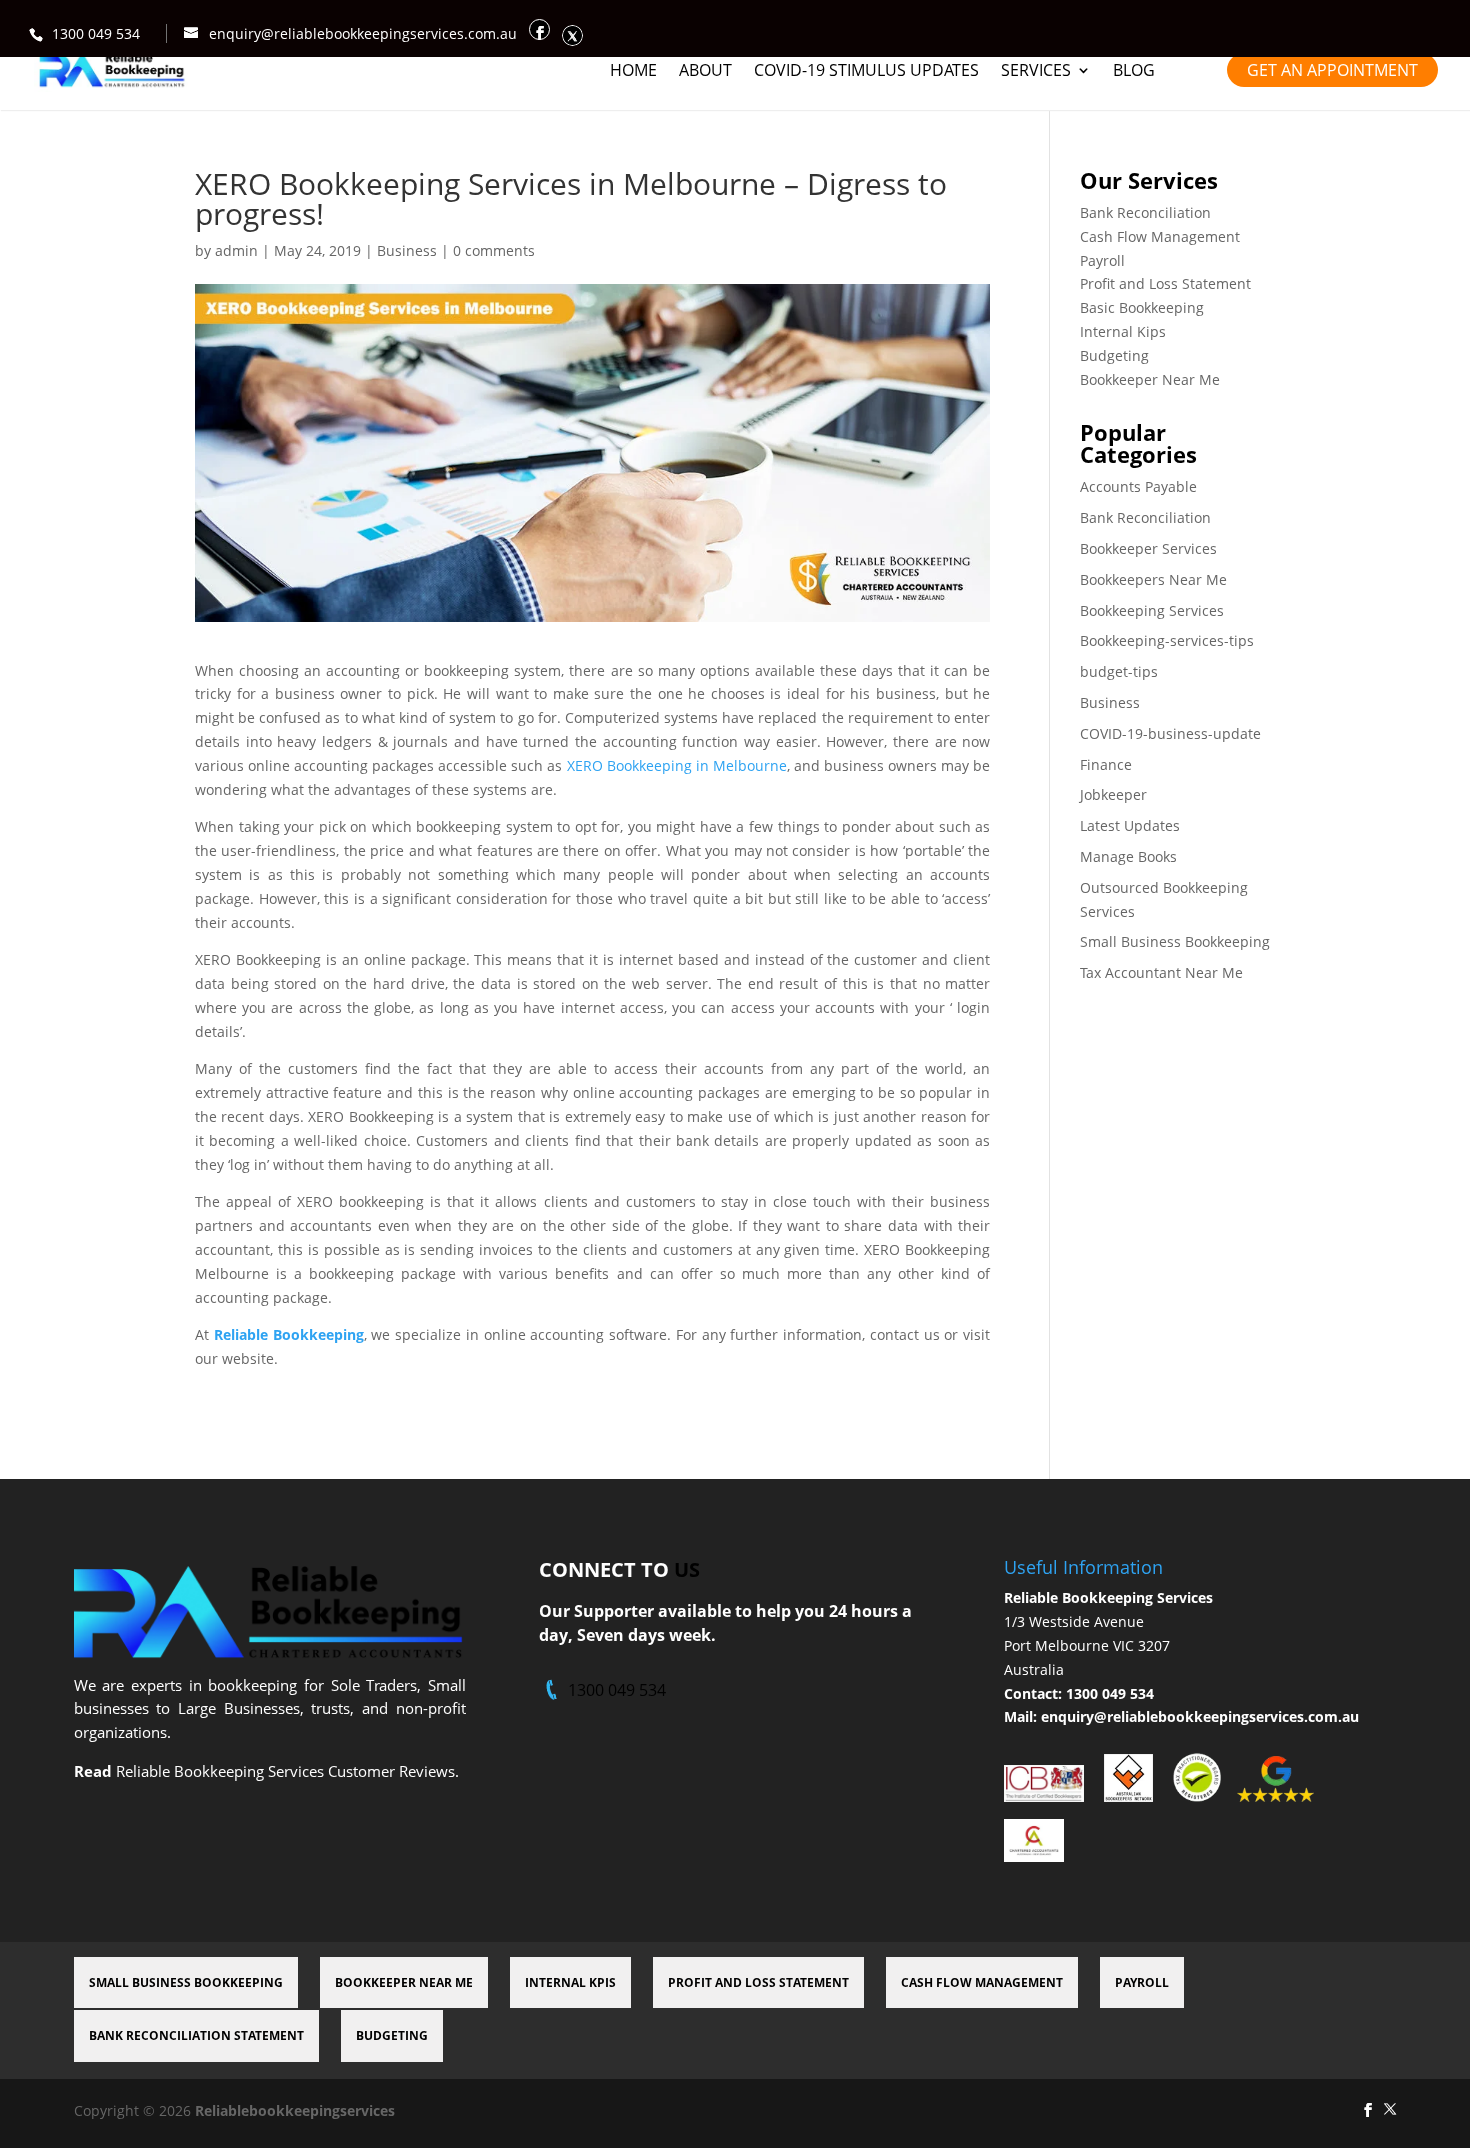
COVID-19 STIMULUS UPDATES (866, 72)
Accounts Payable (1138, 486)
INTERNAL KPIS (570, 1982)
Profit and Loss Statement (1165, 283)
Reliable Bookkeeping (289, 1334)
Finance (1106, 764)
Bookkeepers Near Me (1153, 579)
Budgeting (1114, 355)
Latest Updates (1130, 825)
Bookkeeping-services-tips (1167, 640)
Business (407, 250)
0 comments (494, 250)
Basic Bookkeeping (1142, 307)
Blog (1134, 72)
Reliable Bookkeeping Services (1108, 1597)
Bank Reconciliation (1145, 212)
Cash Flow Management (1160, 236)
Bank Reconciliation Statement (196, 2035)
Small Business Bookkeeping (1175, 941)
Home (633, 72)
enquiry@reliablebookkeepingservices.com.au (1200, 1716)
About (705, 72)
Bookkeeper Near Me (1150, 379)
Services (1036, 72)
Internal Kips (1123, 331)
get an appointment (1332, 70)
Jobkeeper (1113, 794)
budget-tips (1119, 671)
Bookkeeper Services (1148, 548)
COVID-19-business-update (1170, 733)
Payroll (1102, 260)
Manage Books (1128, 856)
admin (236, 250)
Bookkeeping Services (1152, 610)
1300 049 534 (96, 33)
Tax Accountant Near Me (1161, 972)
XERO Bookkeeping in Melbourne (677, 765)
